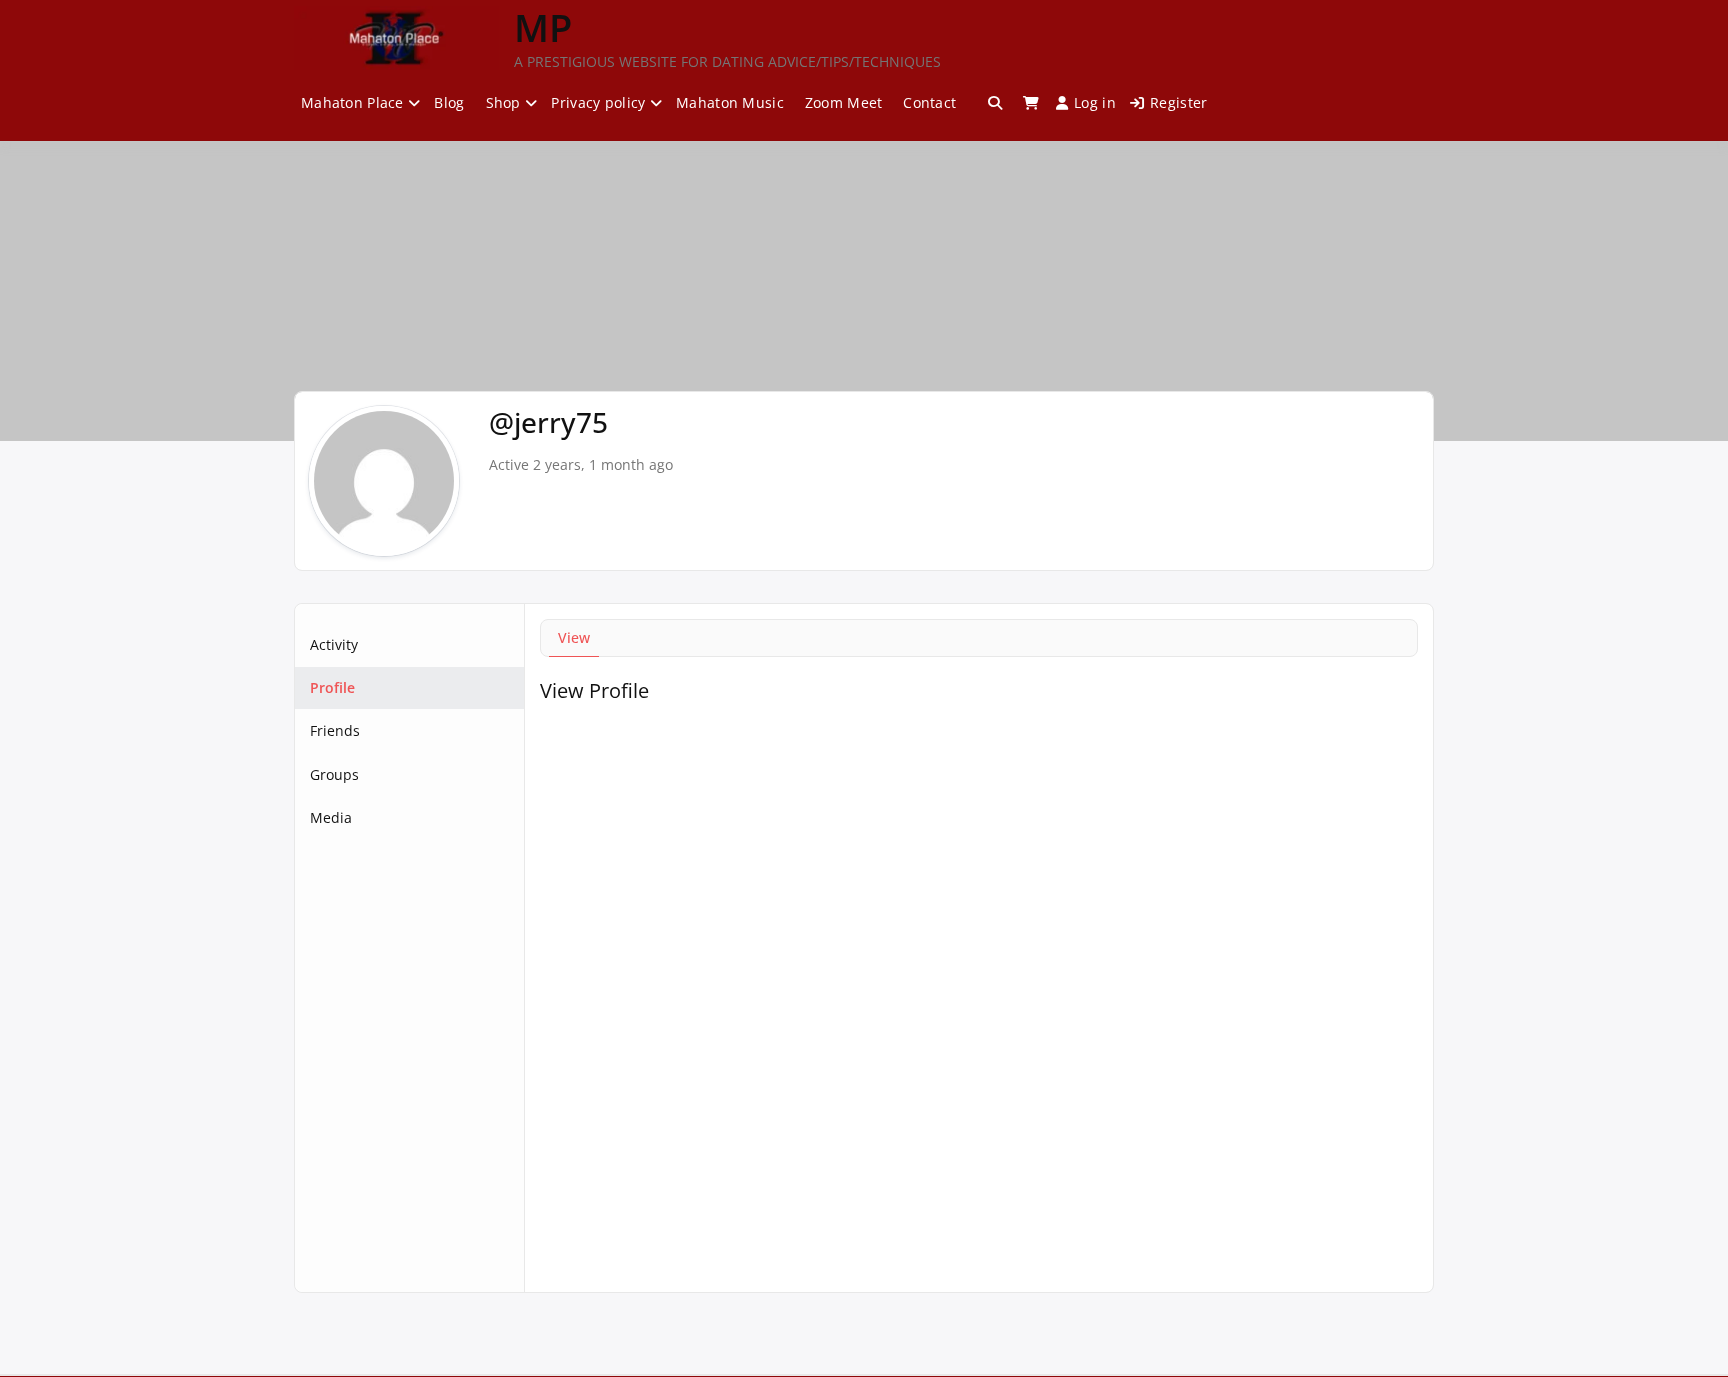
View (574, 637)
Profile (332, 687)
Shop (503, 102)
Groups (334, 774)
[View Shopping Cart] (1031, 103)
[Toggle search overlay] (995, 103)
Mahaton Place (352, 102)
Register (1178, 102)
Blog (449, 102)
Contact (929, 102)
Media (331, 817)
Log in (1095, 102)
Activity (334, 644)
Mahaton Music (730, 102)
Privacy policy (598, 102)
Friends (335, 730)
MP (543, 27)
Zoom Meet (844, 102)
